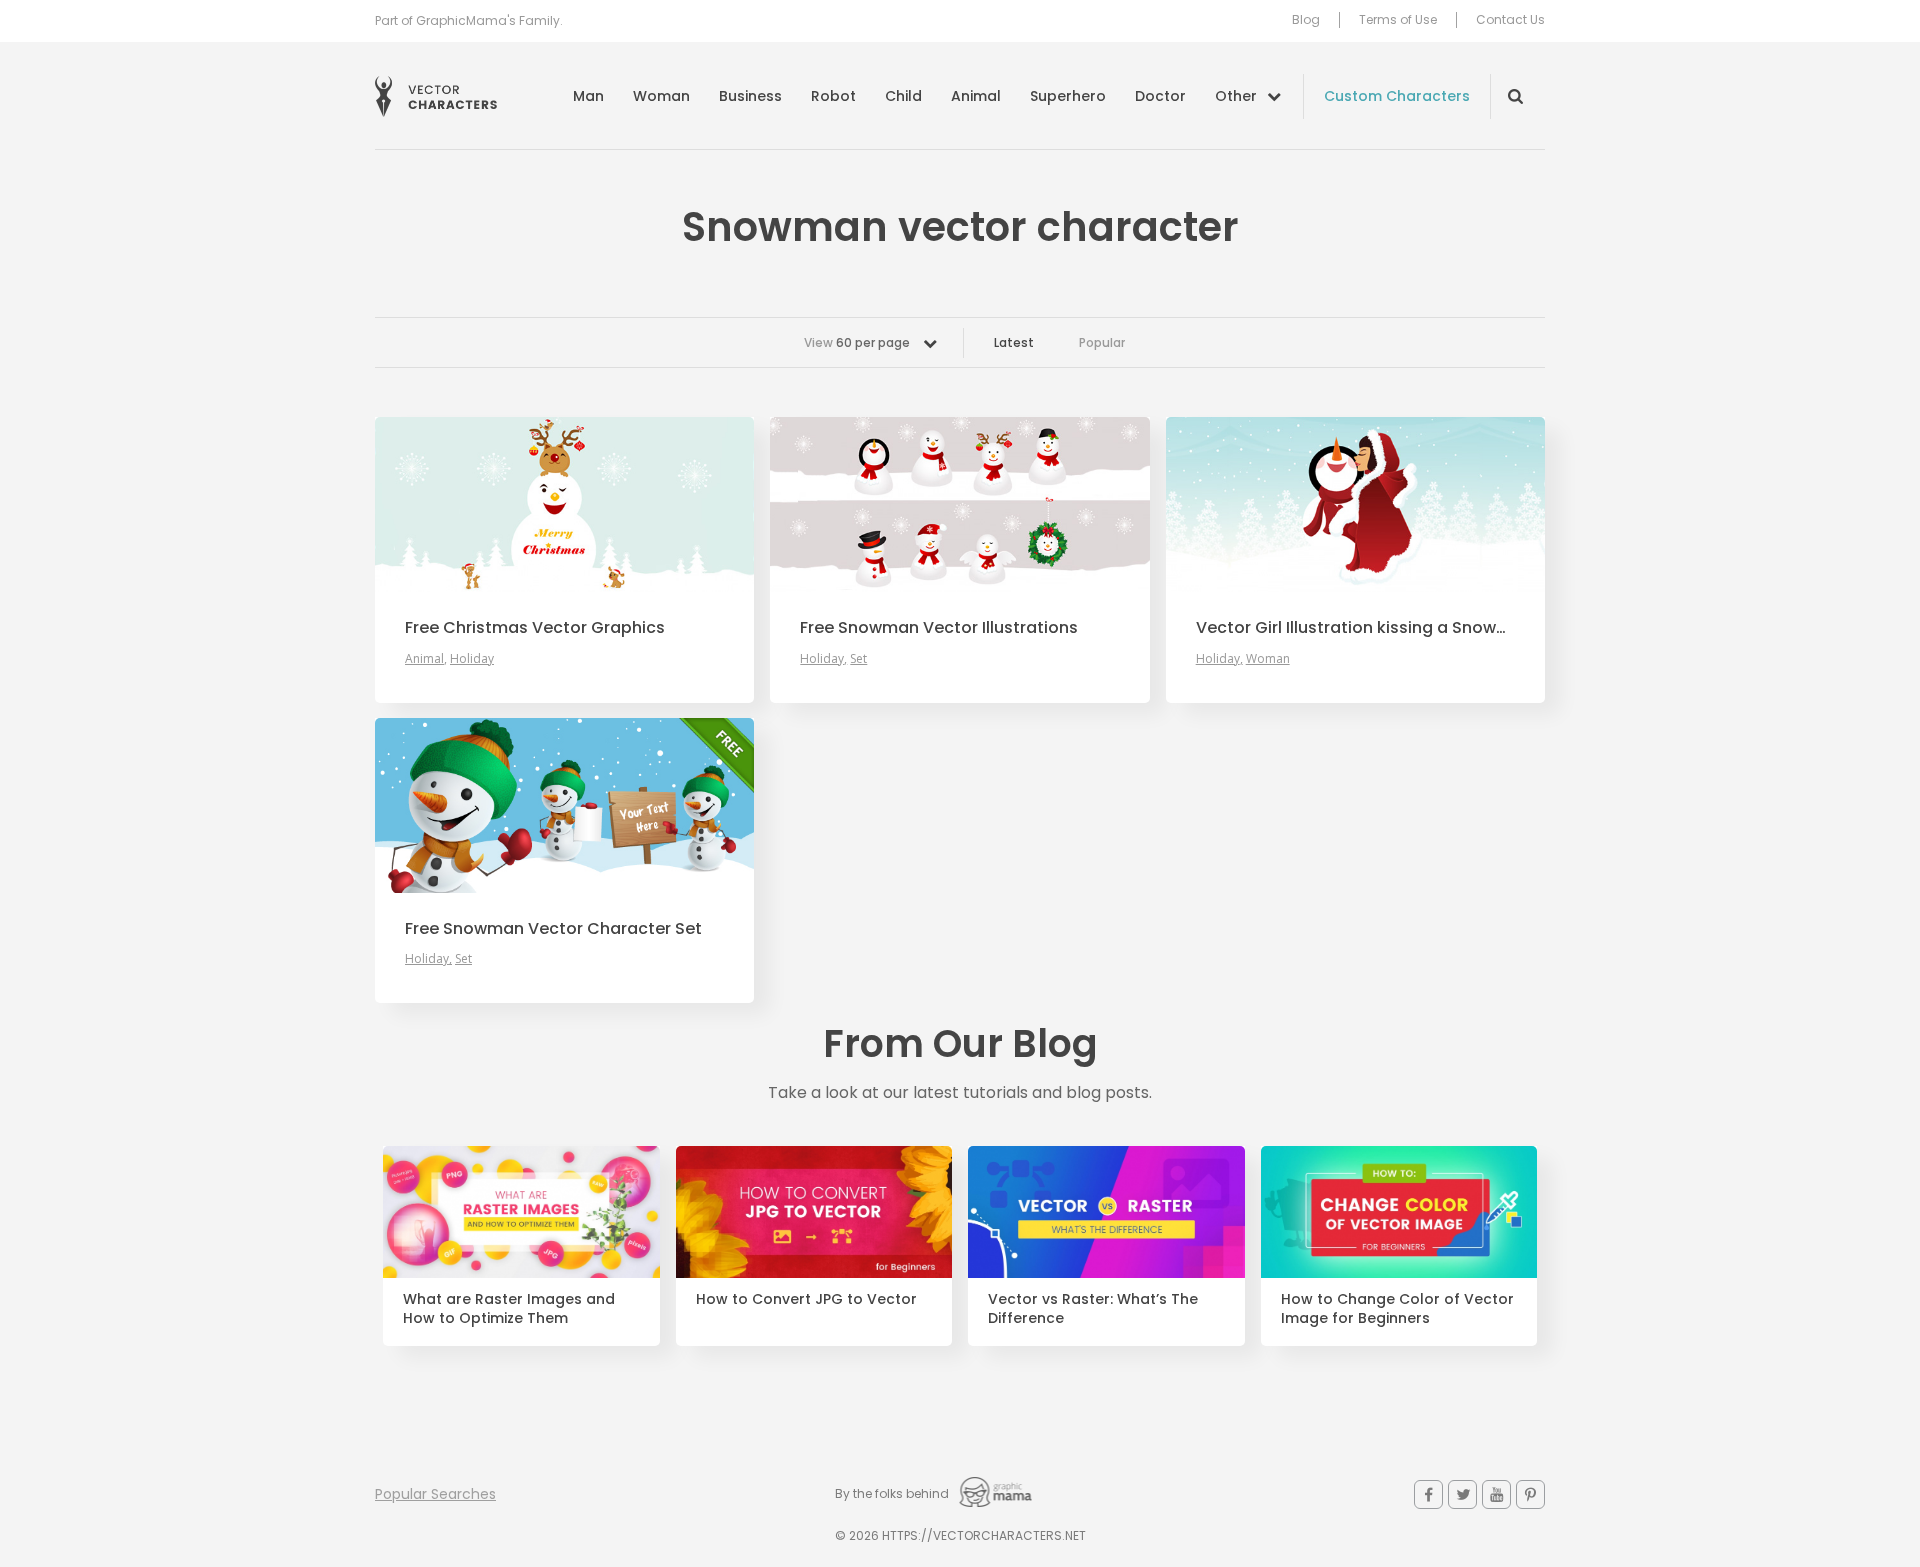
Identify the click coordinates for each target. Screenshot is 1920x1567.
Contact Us (1510, 20)
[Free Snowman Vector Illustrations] (959, 504)
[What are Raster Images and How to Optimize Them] (521, 1212)
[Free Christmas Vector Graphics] (564, 504)
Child (903, 96)
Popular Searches (435, 1494)
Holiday (472, 658)
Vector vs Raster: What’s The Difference (1093, 1309)
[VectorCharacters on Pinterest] (1530, 1494)
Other (1236, 96)
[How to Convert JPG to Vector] (814, 1212)
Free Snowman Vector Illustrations (939, 628)
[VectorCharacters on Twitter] (1462, 1494)
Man (588, 96)
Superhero (1068, 96)
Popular (1102, 342)
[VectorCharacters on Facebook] (1428, 1494)
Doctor (1160, 96)
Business (750, 96)
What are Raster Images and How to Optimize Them (509, 1309)
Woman (661, 96)
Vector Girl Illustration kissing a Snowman (1355, 628)
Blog (1306, 20)
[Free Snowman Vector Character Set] (564, 805)
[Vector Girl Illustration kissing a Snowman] (1355, 504)
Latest (1014, 342)
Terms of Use (1398, 20)
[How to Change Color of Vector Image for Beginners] (1399, 1212)
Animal (976, 96)
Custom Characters (1397, 96)
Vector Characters (436, 96)
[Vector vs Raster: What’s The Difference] (1106, 1212)
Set (858, 658)
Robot (833, 96)
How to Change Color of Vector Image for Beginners (1397, 1309)
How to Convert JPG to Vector (806, 1299)
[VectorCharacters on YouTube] (1496, 1494)
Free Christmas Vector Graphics (535, 628)
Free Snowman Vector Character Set (553, 929)
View (857, 342)
